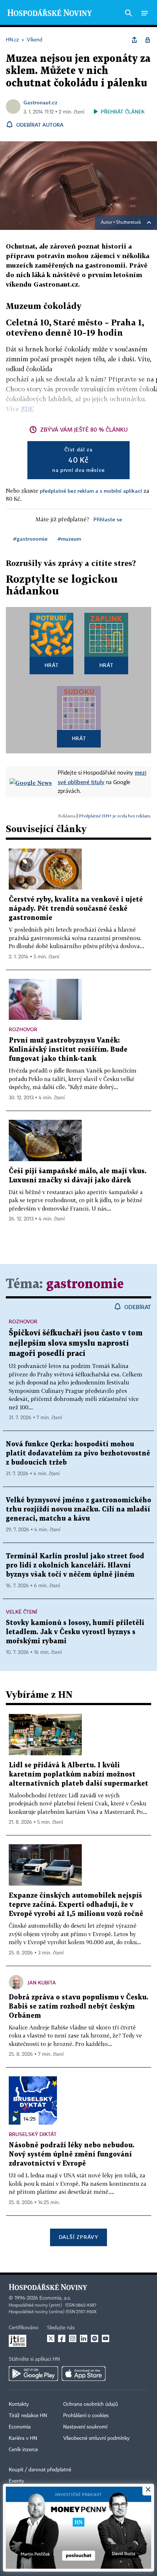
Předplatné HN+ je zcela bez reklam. (115, 816)
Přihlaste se (108, 519)
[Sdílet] (134, 40)
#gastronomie (30, 539)
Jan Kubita (42, 1982)
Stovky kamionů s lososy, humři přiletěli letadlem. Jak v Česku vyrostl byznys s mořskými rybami (75, 1632)
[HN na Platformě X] (51, 2338)
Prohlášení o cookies (86, 2416)
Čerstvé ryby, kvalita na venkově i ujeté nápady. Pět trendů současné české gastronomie (76, 909)
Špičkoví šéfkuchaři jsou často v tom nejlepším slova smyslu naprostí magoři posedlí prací (76, 1343)
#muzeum (69, 539)
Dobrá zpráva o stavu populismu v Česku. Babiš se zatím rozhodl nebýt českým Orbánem (78, 2007)
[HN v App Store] (84, 2374)
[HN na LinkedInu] (84, 2338)
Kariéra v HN (23, 2438)
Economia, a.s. (55, 2298)
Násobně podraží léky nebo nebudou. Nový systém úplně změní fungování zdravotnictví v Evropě (72, 2154)
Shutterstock (129, 223)
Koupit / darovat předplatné (40, 2470)
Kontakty (19, 2404)
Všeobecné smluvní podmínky (96, 2438)
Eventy (16, 2481)
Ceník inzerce (23, 2450)
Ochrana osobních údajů (91, 2404)
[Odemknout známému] (148, 40)
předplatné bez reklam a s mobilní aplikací (91, 491)
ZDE (27, 409)
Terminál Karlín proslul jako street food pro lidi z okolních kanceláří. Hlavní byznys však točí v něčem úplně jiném (75, 1565)
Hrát (52, 665)
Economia (20, 2427)
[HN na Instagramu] (73, 2338)
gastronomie (85, 1284)
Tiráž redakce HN (28, 2416)
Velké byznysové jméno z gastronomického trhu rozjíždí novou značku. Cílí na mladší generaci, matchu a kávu (78, 1509)
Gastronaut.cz (40, 102)
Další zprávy (78, 2237)
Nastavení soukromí (85, 2427)
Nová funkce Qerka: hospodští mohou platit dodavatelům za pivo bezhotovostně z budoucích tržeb (78, 1453)
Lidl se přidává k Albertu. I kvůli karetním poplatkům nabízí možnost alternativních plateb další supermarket (78, 1775)
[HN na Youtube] (106, 2338)
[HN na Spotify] (95, 2338)
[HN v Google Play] (33, 2374)
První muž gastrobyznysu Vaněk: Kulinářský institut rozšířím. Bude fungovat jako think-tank (68, 1050)
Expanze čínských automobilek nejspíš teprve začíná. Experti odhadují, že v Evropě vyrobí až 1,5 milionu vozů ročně (76, 1905)
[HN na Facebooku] (62, 2338)
